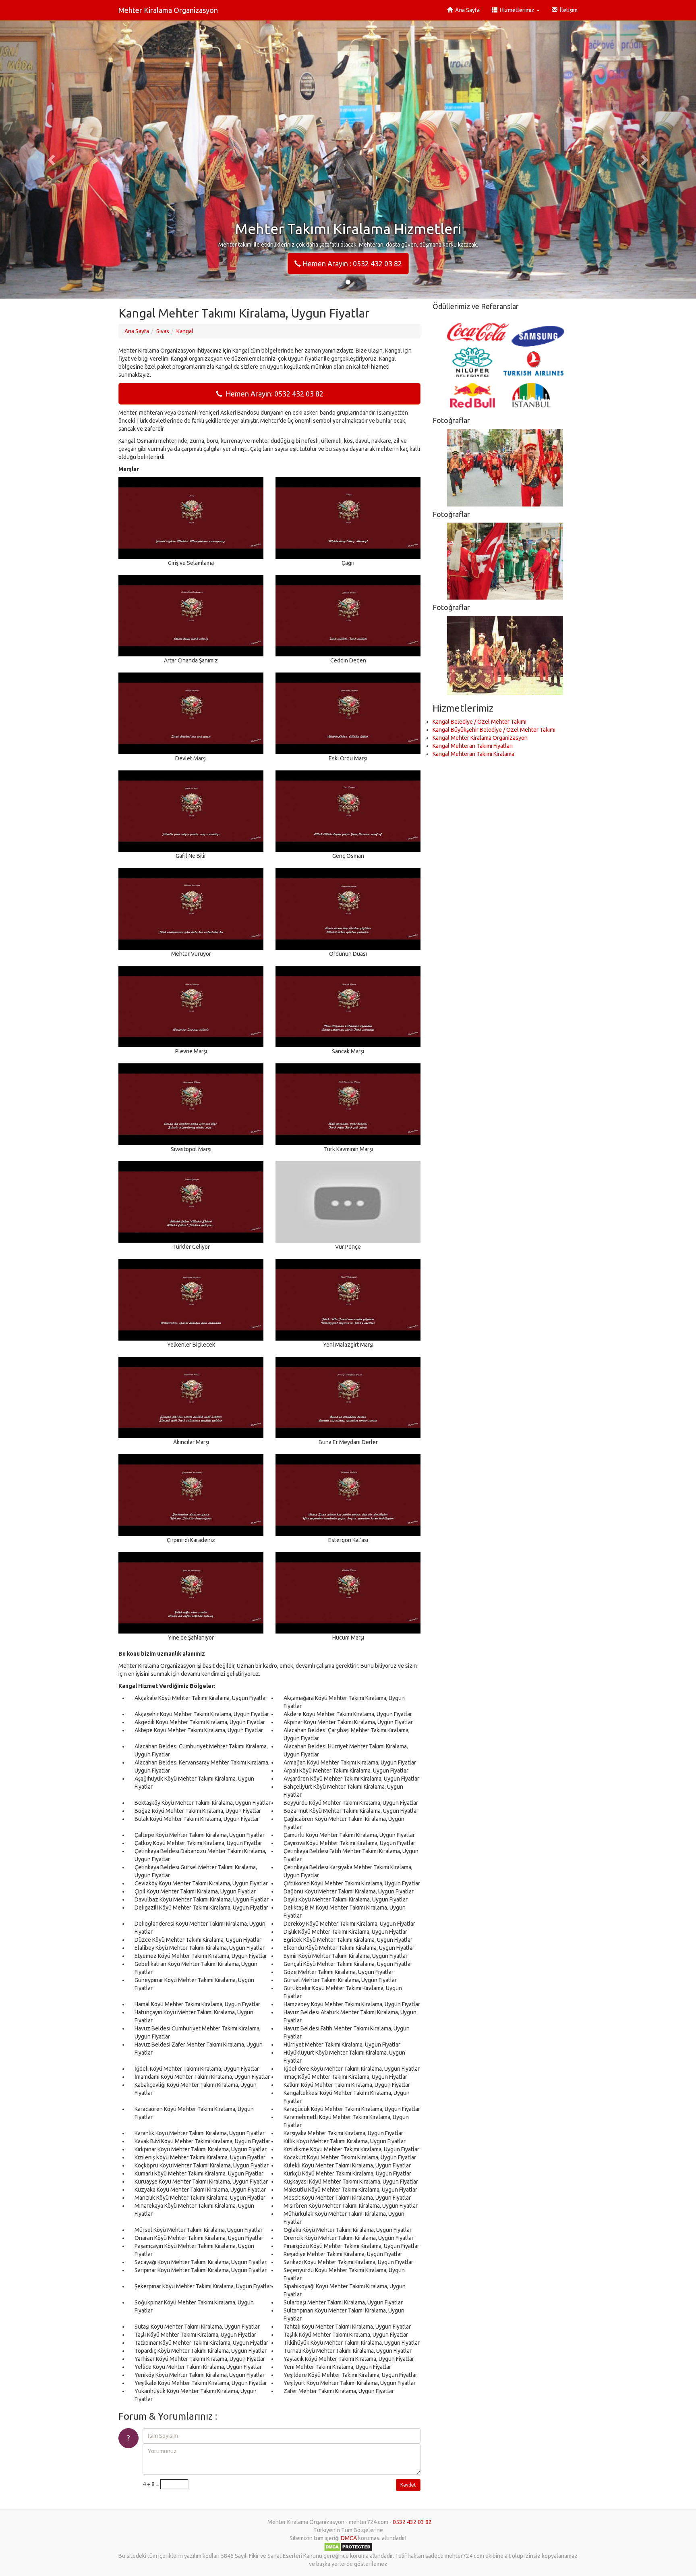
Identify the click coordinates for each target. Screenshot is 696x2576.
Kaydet (408, 2485)
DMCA (349, 2538)
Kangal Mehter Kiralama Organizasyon (480, 738)
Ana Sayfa (466, 10)
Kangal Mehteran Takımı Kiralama (473, 754)
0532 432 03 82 (412, 2522)
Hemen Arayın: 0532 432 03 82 (273, 394)
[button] (52, 159)
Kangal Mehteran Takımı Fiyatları (473, 746)
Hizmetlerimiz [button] (517, 10)
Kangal (185, 331)
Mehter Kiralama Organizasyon (168, 10)
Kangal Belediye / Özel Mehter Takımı (480, 722)
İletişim (568, 10)
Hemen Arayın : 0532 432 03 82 (351, 264)
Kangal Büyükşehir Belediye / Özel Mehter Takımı (494, 730)
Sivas (163, 331)
